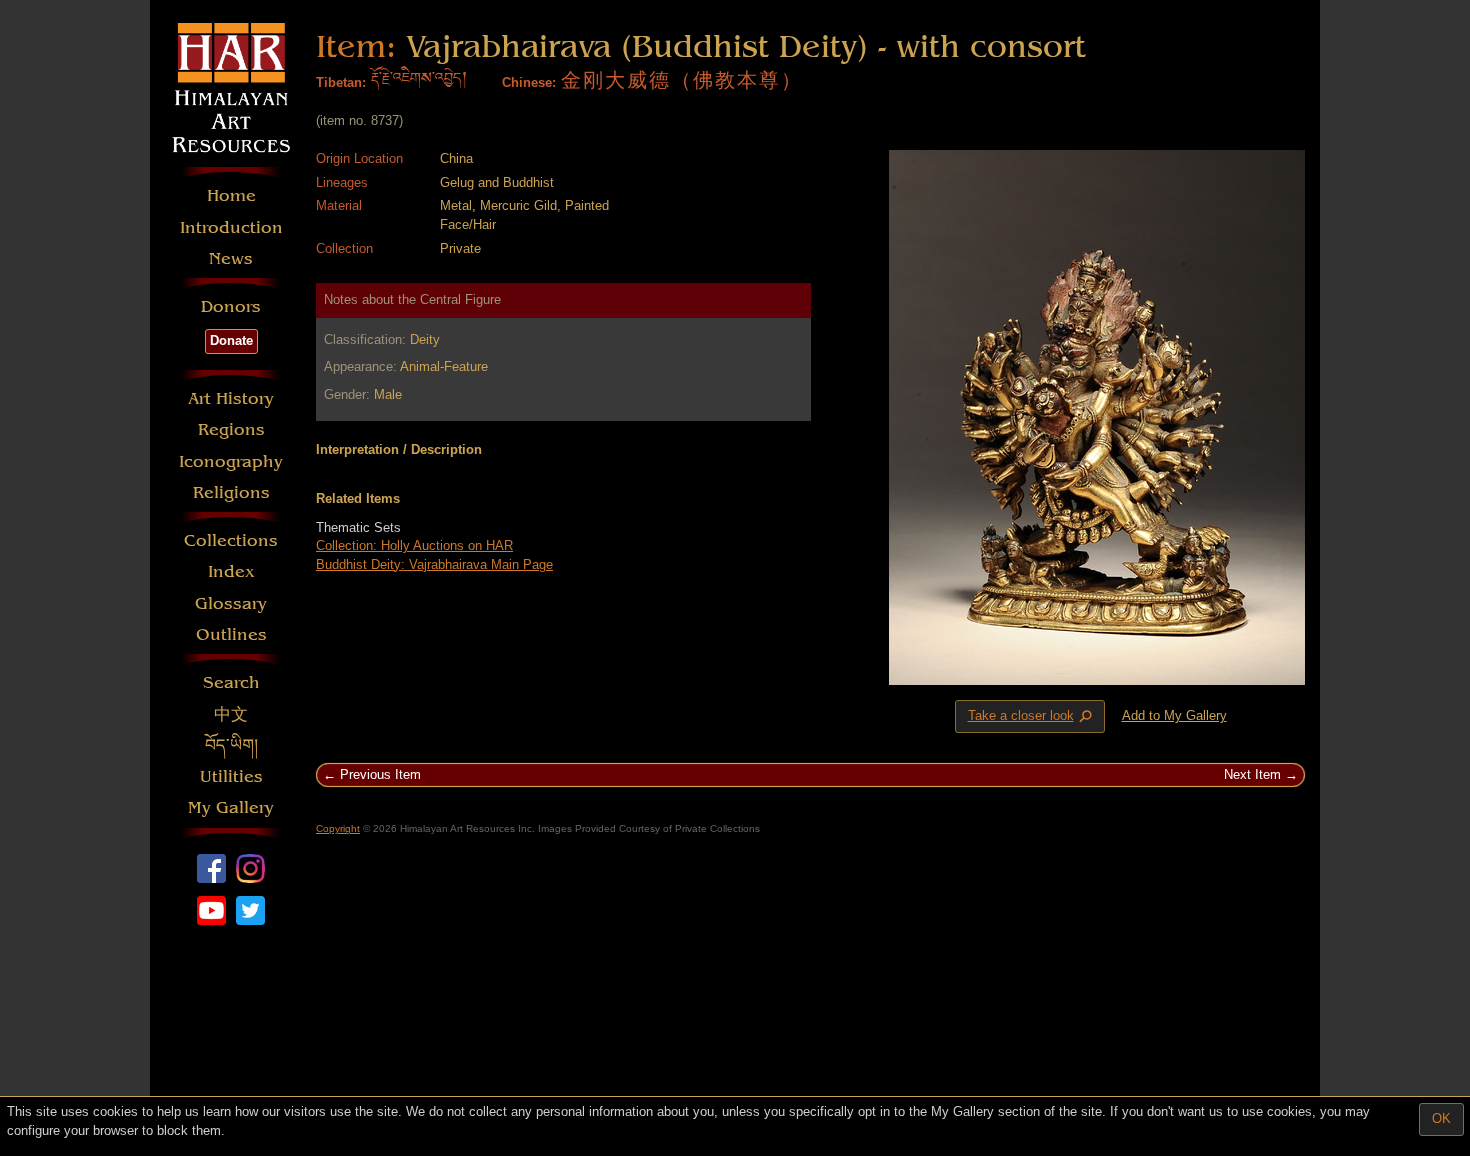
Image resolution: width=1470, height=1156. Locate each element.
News (231, 258)
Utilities (231, 776)
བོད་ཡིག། (231, 745)
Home (231, 195)
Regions (231, 429)
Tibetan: (341, 82)
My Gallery (231, 807)
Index (231, 571)
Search (231, 682)
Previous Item (380, 774)
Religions (231, 492)
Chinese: (529, 82)
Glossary (231, 603)
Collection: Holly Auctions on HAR (414, 545)
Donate (231, 340)
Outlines (231, 634)
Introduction (231, 227)
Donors (231, 306)
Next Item (1252, 774)
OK (1441, 1118)
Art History (231, 398)
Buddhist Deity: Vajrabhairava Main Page (434, 564)
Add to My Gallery (1174, 715)
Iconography (231, 461)
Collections (231, 540)
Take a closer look (1032, 717)
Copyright (338, 828)
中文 (231, 714)
